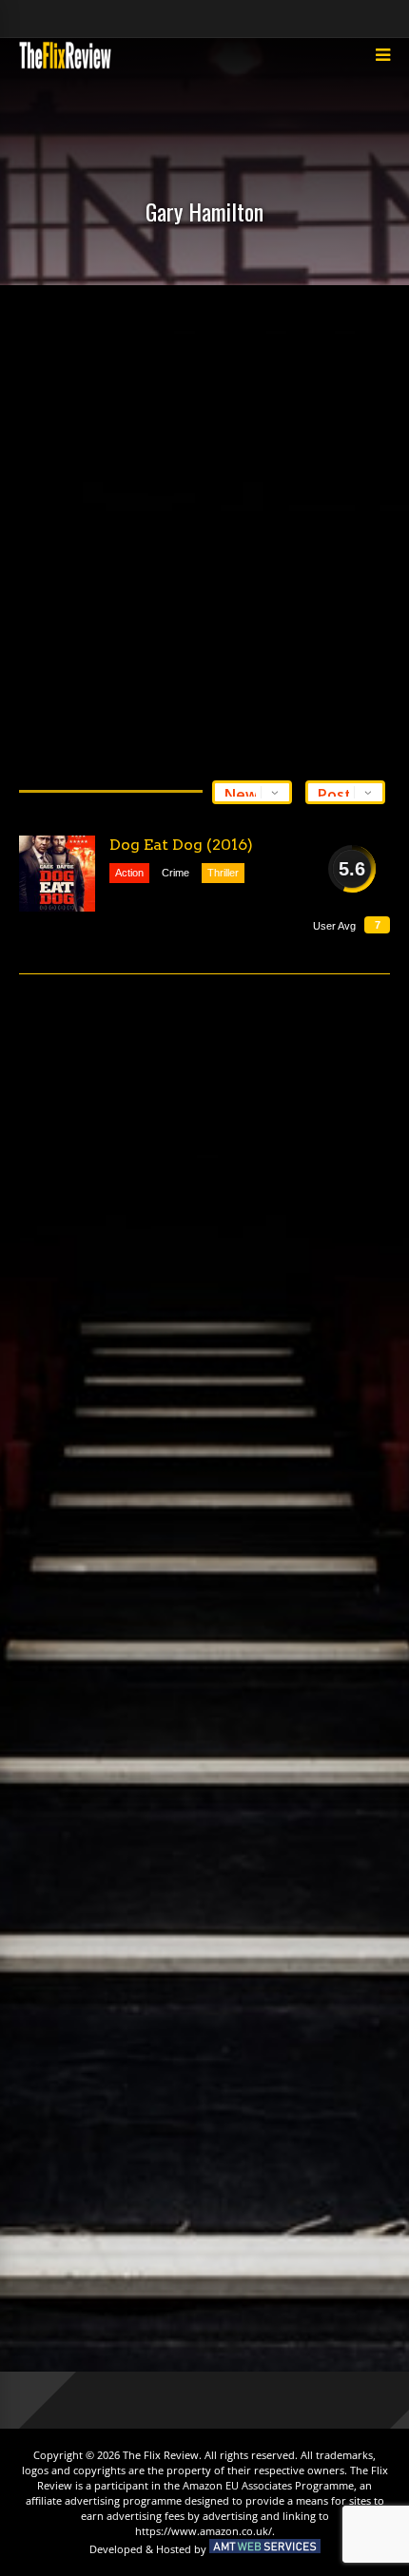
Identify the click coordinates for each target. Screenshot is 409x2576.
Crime (175, 873)
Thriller (223, 873)
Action (129, 873)
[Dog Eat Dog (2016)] (57, 874)
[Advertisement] (204, 528)
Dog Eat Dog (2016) (181, 845)
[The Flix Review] (65, 66)
